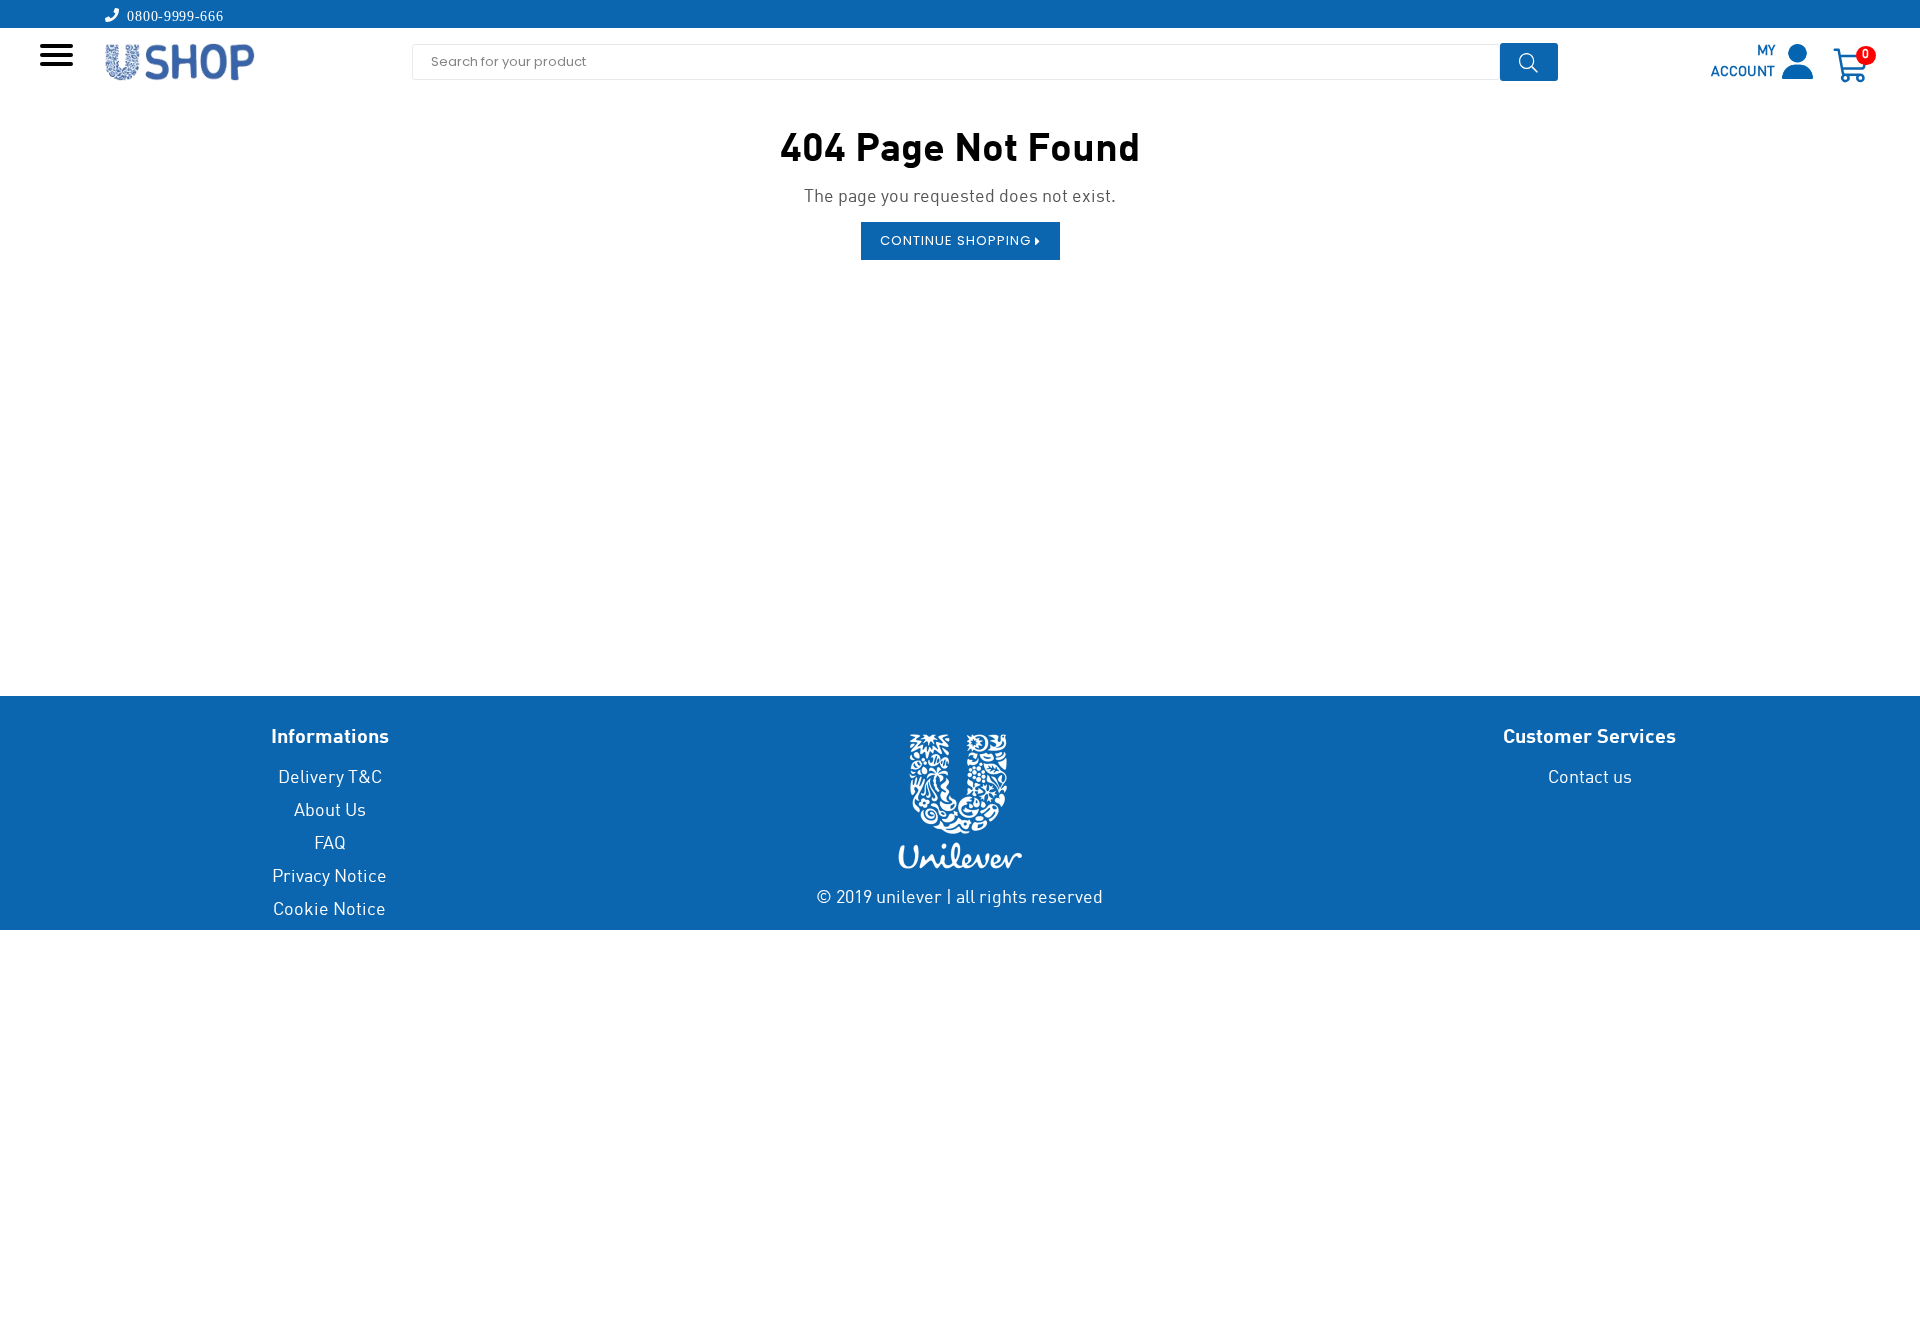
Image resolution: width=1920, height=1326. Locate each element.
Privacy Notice (329, 877)
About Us (330, 811)
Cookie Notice (329, 910)
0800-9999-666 (172, 15)
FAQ (330, 844)
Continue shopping (957, 240)
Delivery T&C (330, 778)
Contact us (1590, 778)
